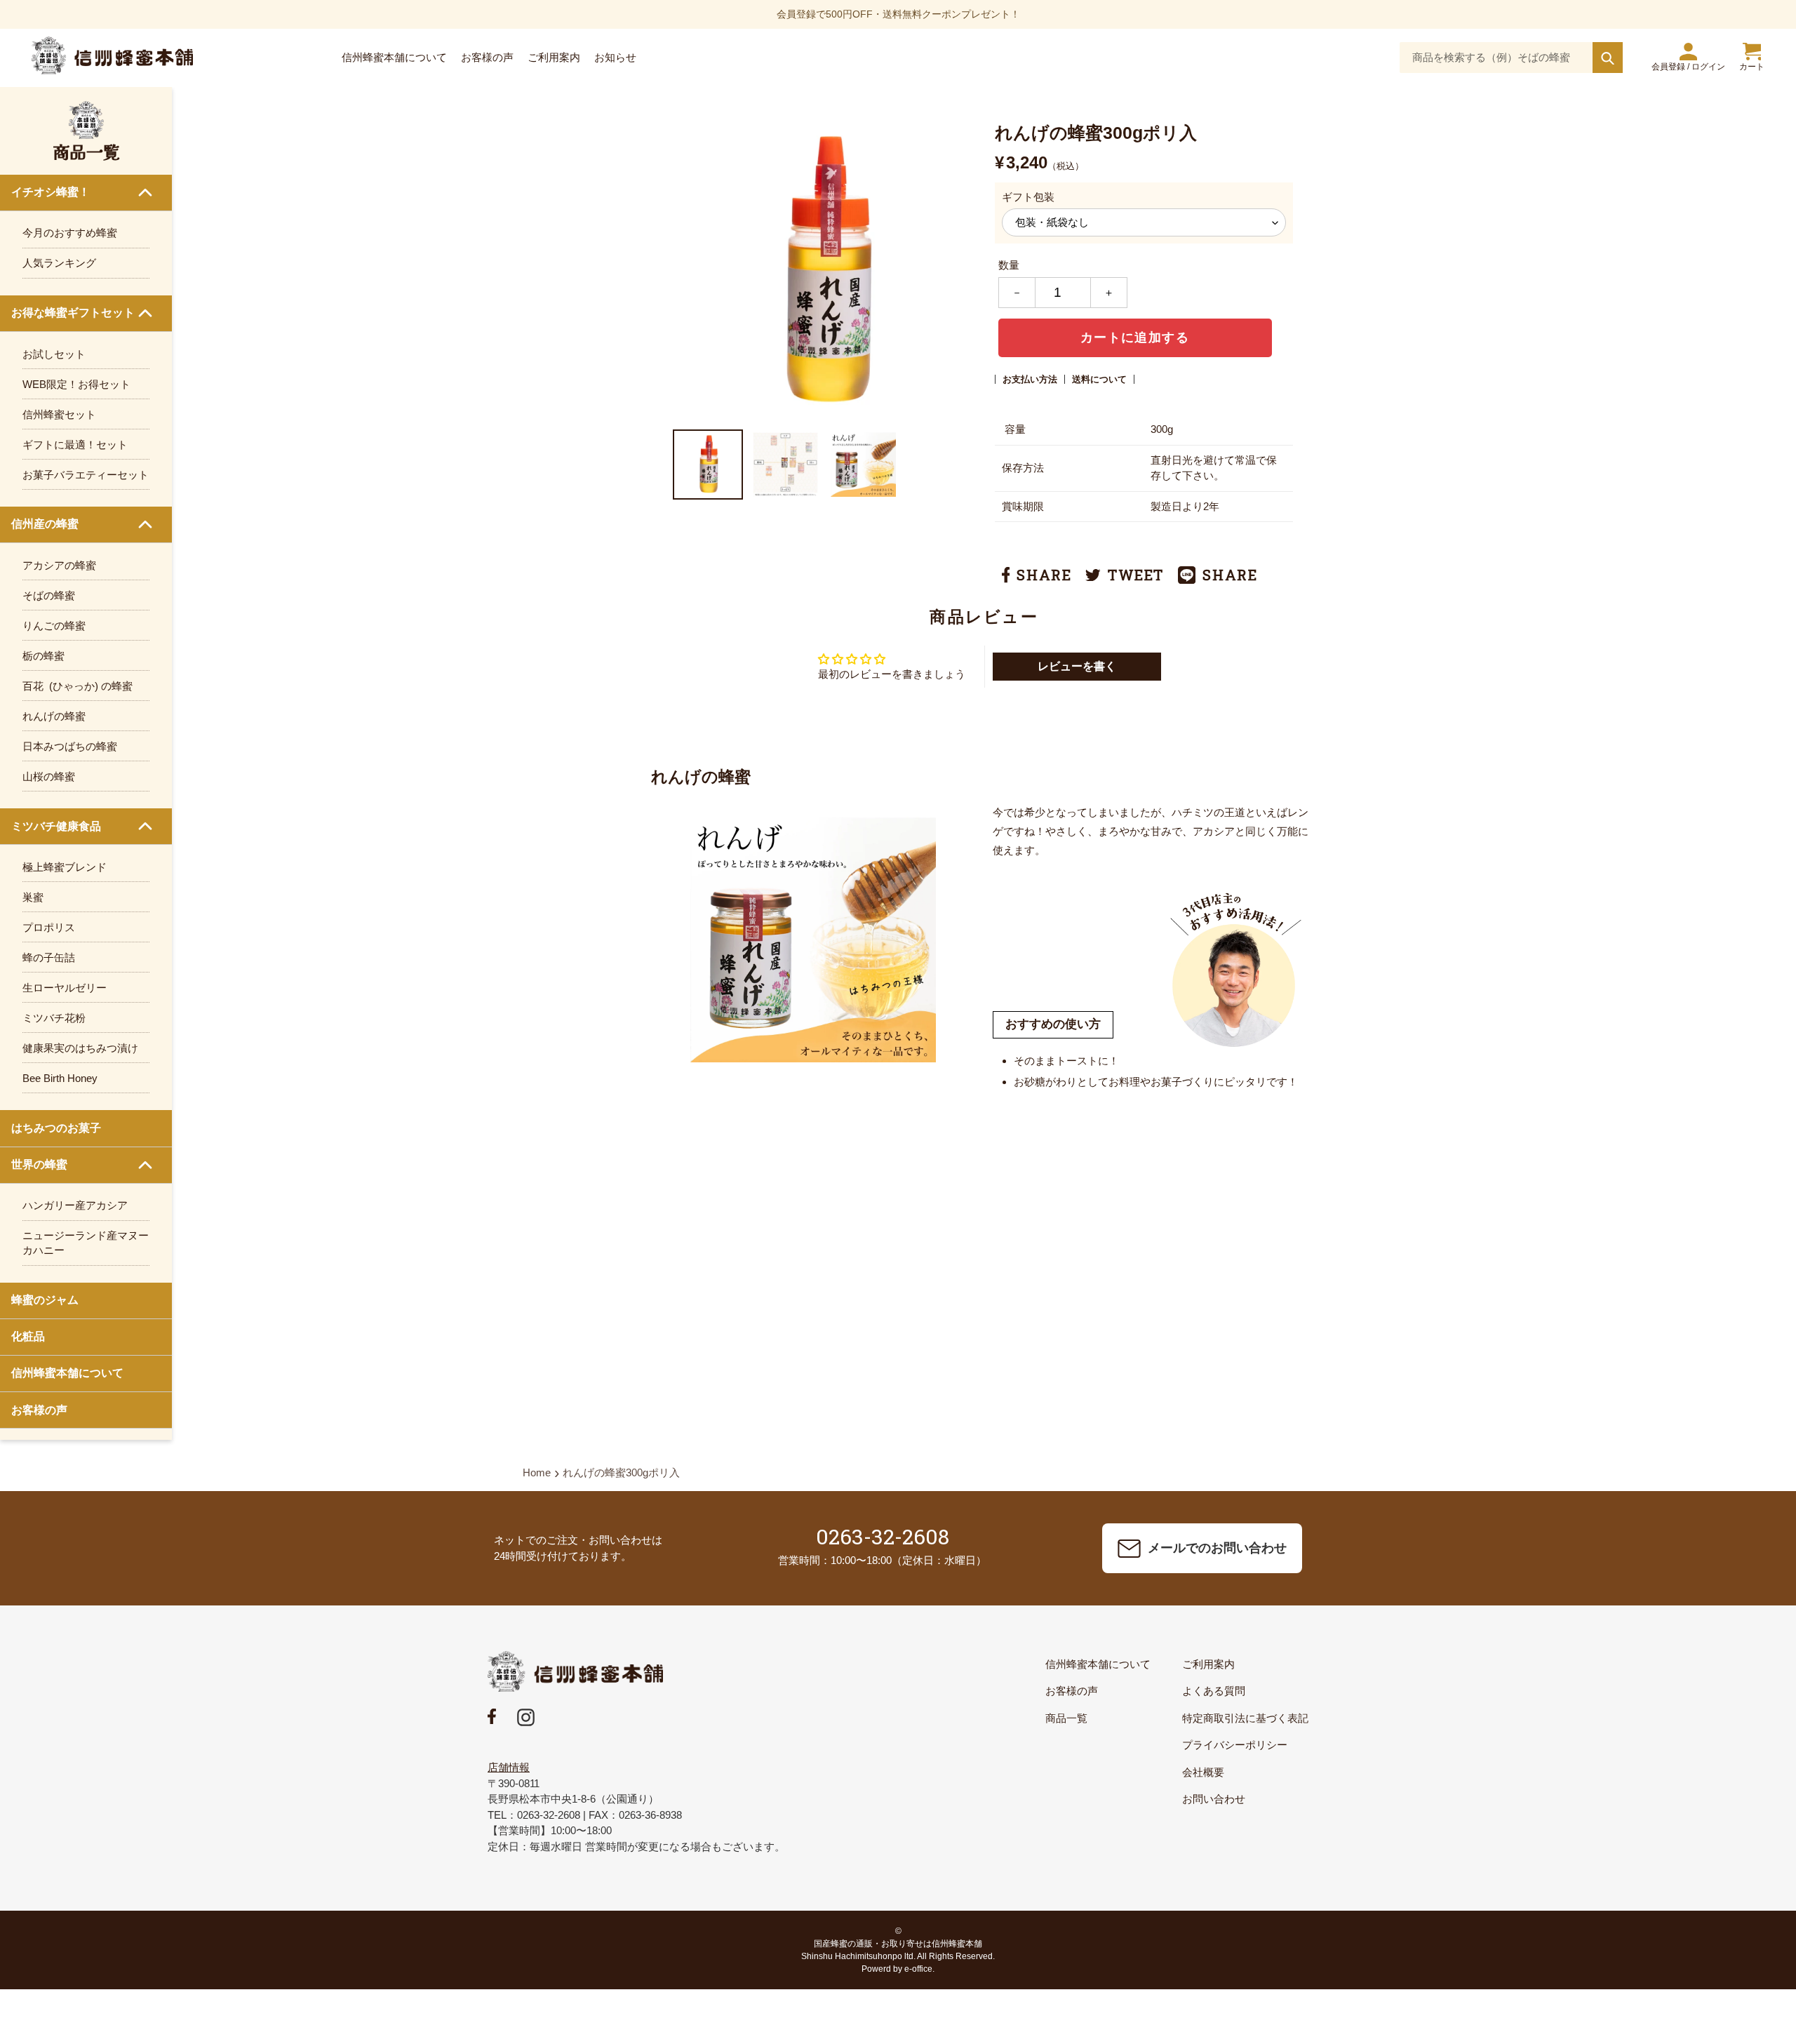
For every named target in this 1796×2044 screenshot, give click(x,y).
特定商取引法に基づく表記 (1245, 1718)
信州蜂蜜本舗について (67, 1373)
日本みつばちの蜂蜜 (70, 746)
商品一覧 (1066, 1718)
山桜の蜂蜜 (49, 776)
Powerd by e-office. (898, 1969)
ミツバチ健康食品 (56, 826)
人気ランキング (59, 263)
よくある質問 (1214, 1691)
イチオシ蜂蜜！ (51, 192)
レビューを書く (1077, 666)
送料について (1099, 379)
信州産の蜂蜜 (45, 524)
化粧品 (28, 1336)
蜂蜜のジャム (45, 1300)
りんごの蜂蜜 (54, 626)
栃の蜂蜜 (43, 656)
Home (537, 1472)
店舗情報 (509, 1767)
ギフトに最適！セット (75, 445)
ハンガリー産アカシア (75, 1205)
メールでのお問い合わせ (1217, 1548)
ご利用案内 (1208, 1664)
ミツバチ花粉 (54, 1018)
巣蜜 (33, 897)
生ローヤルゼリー (65, 988)
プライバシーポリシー (1235, 1745)
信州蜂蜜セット (59, 414)
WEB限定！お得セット (76, 384)
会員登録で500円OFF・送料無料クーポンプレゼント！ (898, 14)
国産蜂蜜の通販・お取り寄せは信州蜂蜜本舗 (898, 1944)
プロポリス (49, 927)
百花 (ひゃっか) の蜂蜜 (78, 686)
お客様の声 (39, 1410)
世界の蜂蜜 (39, 1164)
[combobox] (1511, 58)
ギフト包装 (1028, 197)
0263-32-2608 (883, 1536)
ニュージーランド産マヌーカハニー (86, 1243)
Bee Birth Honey (60, 1078)
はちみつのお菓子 (56, 1128)
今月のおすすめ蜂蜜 (70, 233)
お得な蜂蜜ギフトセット (73, 313)
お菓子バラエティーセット (86, 475)
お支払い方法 (1030, 379)
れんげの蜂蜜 (54, 716)
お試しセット (54, 354)
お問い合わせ (1214, 1799)
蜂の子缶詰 (49, 957)
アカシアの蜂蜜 (59, 565)
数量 (1009, 265)
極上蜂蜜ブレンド (65, 867)
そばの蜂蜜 (49, 595)
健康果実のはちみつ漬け (80, 1048)
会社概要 (1203, 1772)
